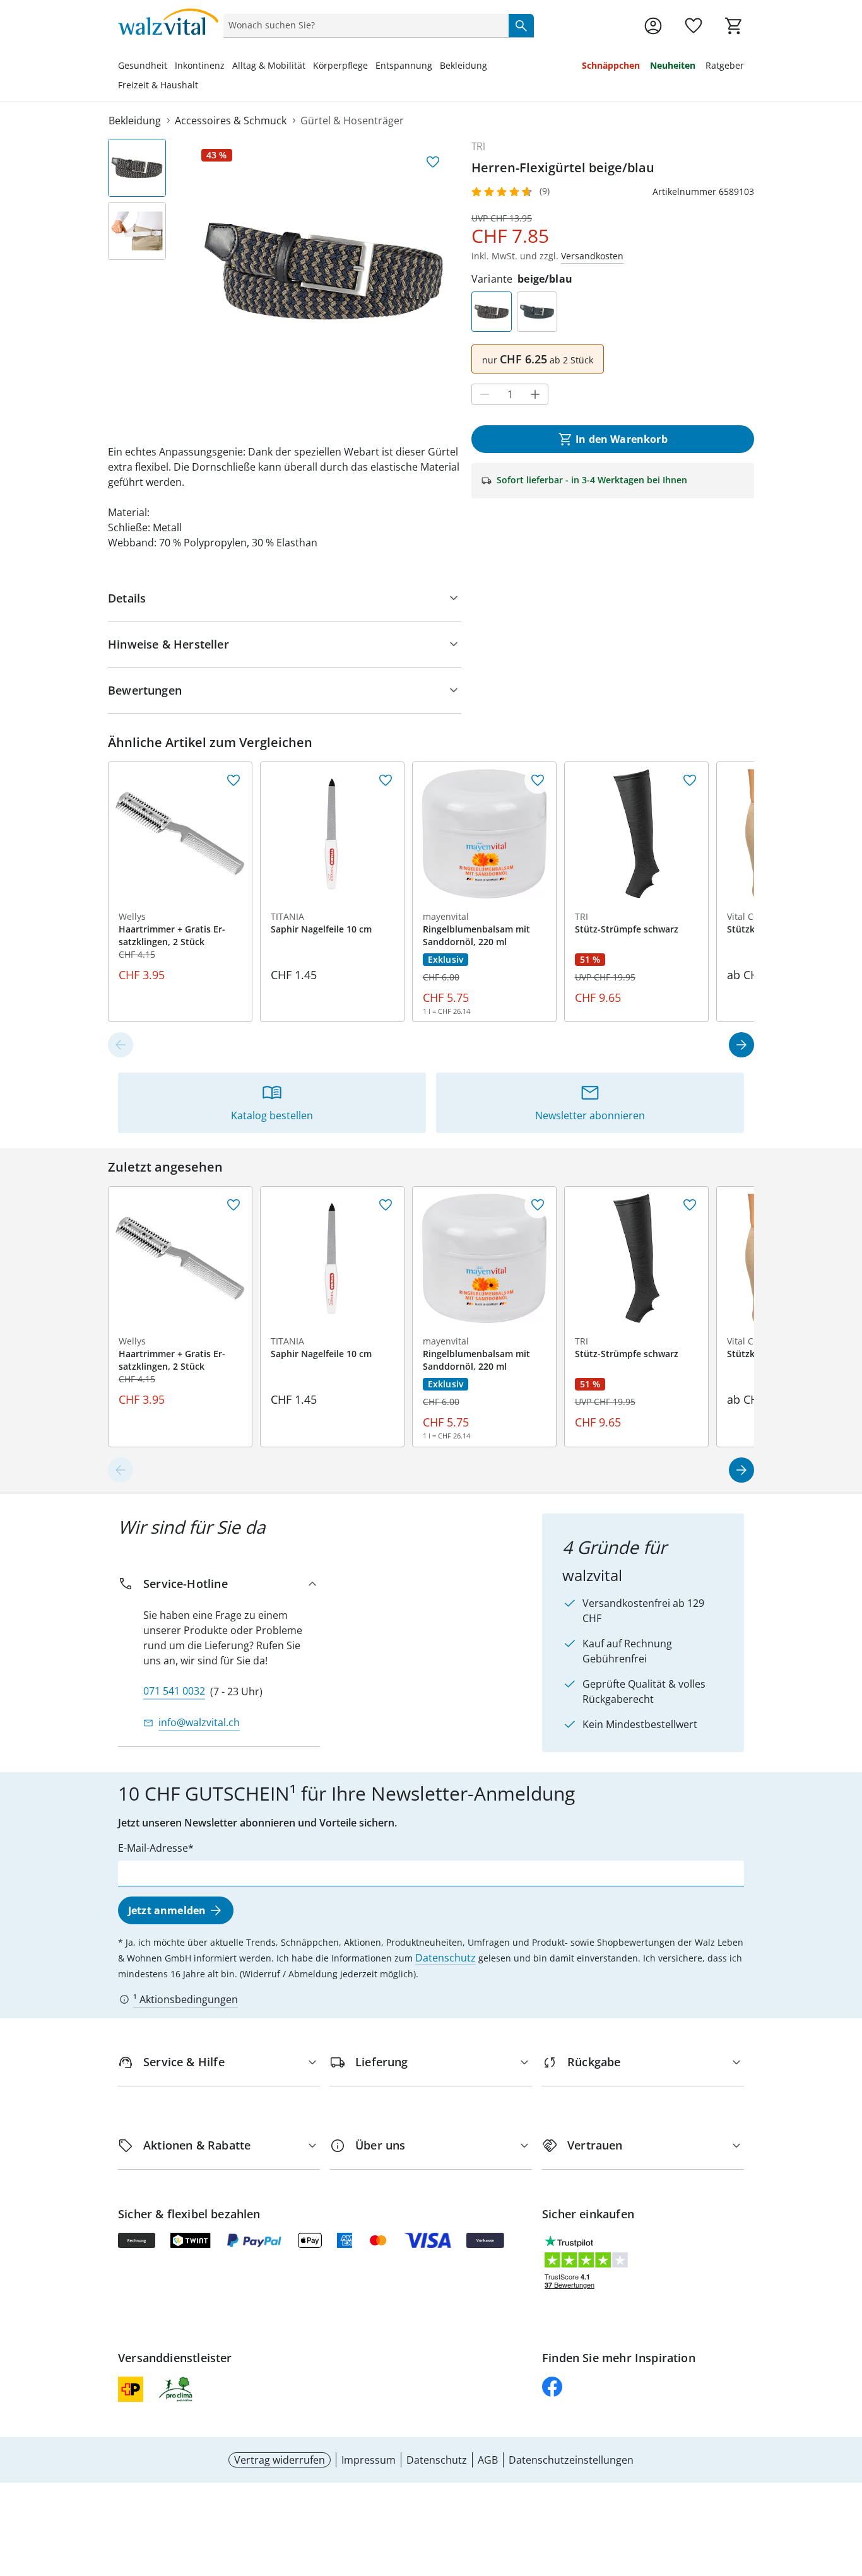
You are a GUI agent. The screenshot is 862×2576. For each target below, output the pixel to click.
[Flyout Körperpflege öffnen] (372, 67)
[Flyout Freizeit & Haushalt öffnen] (202, 86)
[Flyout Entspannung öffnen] (436, 67)
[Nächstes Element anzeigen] (741, 1045)
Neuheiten (673, 65)
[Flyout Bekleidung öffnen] (491, 67)
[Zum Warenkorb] (734, 26)
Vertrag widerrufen (280, 2460)
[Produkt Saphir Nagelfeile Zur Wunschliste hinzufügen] (386, 780)
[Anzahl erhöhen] (535, 394)
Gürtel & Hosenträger (352, 121)
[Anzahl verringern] (485, 394)
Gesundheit (143, 65)
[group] (324, 271)
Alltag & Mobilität (269, 65)
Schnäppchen (611, 65)
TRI (478, 146)
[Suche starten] (521, 25)
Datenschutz (446, 1958)
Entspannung (404, 65)
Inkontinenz (200, 65)
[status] (363, 25)
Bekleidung (463, 65)
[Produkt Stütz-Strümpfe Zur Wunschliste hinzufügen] (690, 780)
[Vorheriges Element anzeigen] (121, 1045)
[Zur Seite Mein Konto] (653, 26)
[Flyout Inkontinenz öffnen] (228, 67)
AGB (488, 2460)
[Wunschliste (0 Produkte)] (694, 26)
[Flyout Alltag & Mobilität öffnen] (309, 67)
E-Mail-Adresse (153, 1848)
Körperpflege (340, 65)
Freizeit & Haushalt (158, 85)
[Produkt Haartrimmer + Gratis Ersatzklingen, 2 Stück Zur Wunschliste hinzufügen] (233, 780)
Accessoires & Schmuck (231, 121)
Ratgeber (725, 65)
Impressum (369, 2460)
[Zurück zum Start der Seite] (847, 2485)
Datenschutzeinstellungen (571, 2460)
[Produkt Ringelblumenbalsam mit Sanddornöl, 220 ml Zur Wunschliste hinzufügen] (538, 780)
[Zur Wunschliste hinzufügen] (433, 162)
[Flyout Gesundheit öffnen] (171, 67)
